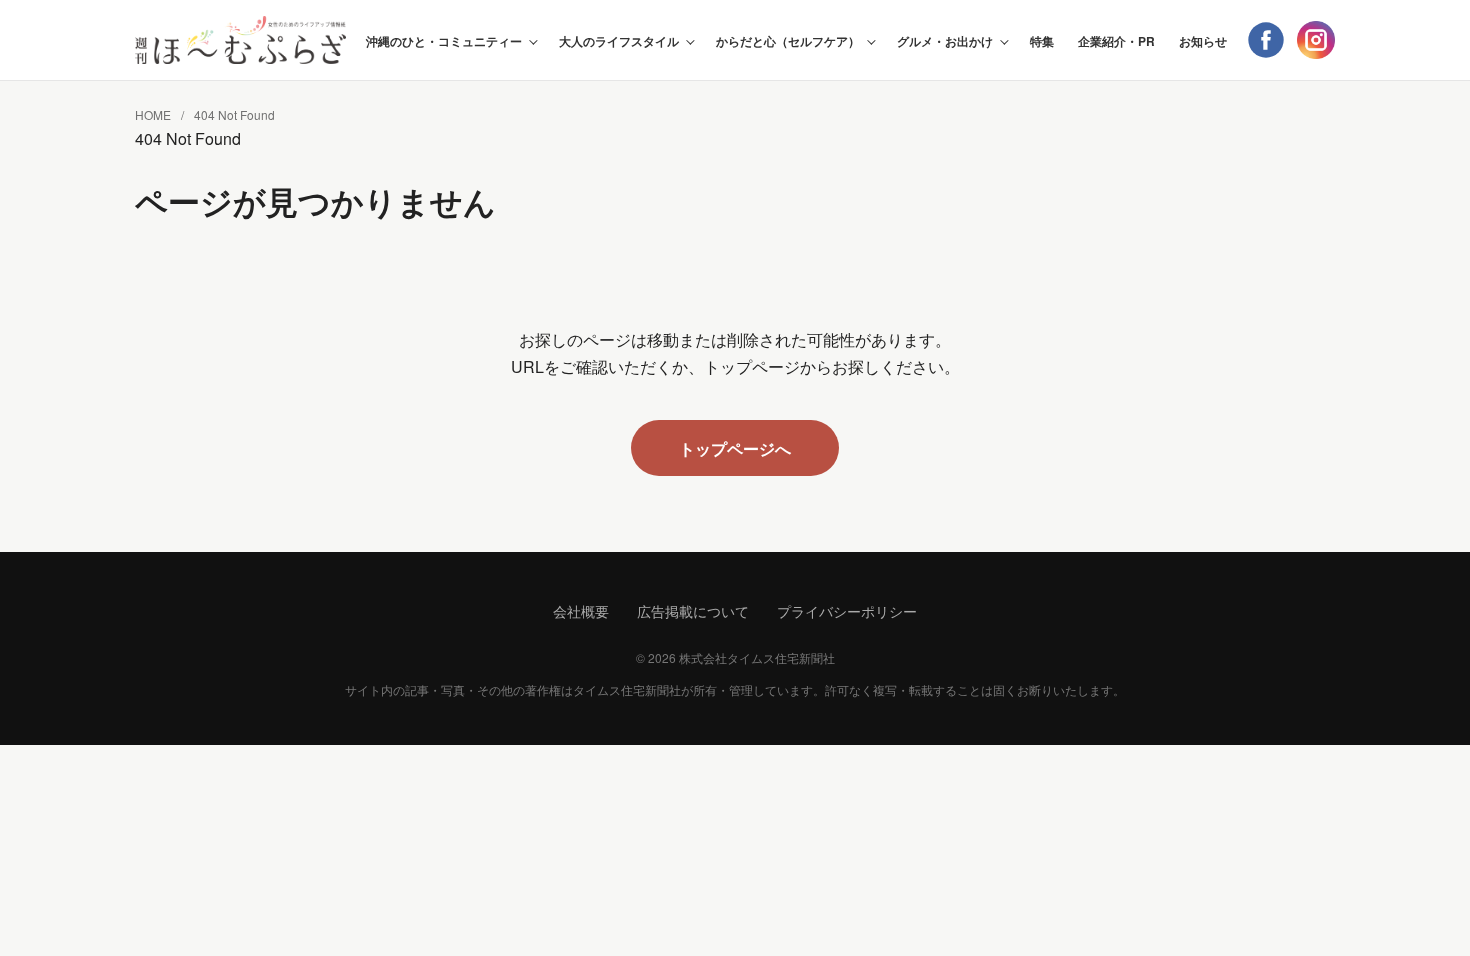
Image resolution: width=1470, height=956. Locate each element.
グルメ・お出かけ (945, 41)
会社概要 (581, 611)
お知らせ (1203, 41)
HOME (153, 114)
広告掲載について (693, 611)
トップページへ (735, 448)
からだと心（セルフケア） (788, 41)
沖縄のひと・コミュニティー (444, 41)
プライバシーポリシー (847, 611)
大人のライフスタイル (619, 41)
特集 (1042, 41)
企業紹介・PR (1116, 41)
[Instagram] (1316, 40)
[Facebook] (1266, 40)
